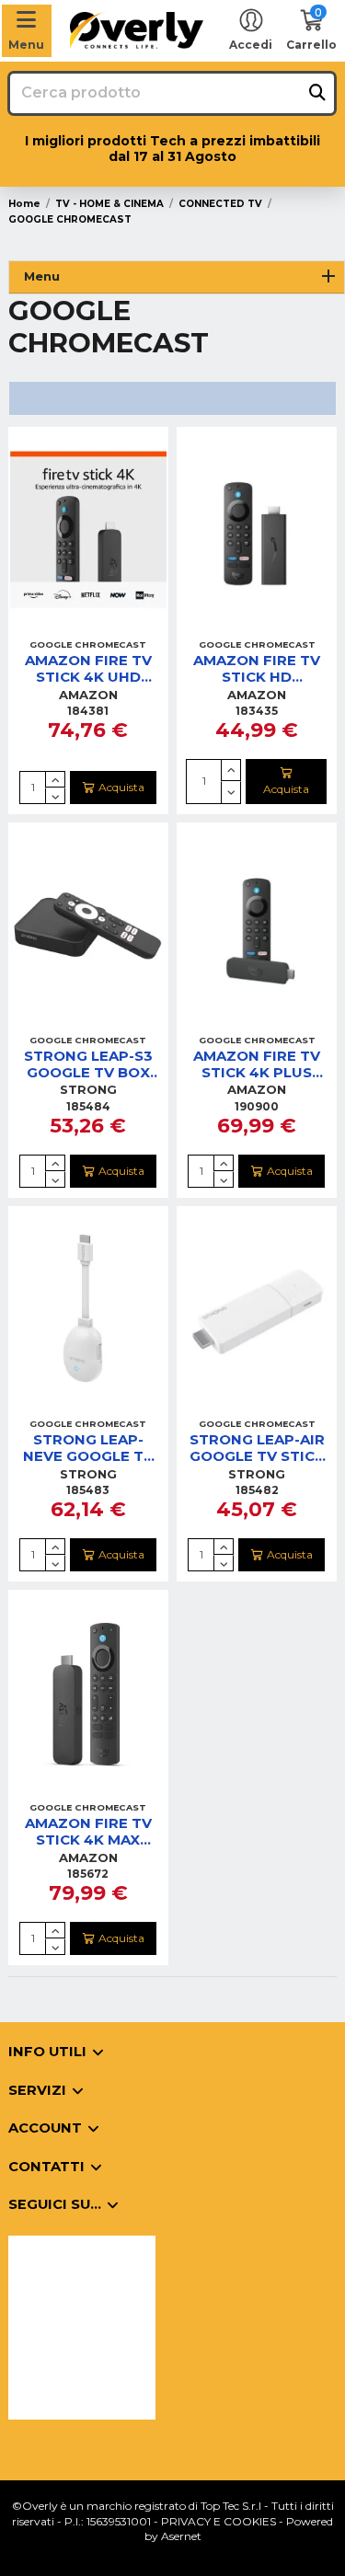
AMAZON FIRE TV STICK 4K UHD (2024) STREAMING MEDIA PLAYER (88, 669)
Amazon (88, 695)
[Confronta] (87, 626)
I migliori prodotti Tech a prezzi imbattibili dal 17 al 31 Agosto (172, 149)
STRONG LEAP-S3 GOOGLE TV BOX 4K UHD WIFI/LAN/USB (88, 1064)
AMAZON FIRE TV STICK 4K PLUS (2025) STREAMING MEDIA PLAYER (257, 1064)
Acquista (121, 787)
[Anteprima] (110, 626)
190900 (257, 1106)
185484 (88, 1106)
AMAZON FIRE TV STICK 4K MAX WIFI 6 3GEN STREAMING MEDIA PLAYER (88, 1832)
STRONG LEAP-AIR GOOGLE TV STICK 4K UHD (257, 1448)
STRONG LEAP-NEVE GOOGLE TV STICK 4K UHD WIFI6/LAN (88, 1448)
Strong (88, 1089)
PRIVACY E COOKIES (218, 2521)
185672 (88, 1874)
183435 (257, 711)
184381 (88, 711)
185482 (257, 1490)
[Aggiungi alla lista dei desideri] (66, 626)
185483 (88, 1490)
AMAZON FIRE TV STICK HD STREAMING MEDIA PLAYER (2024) (257, 669)
